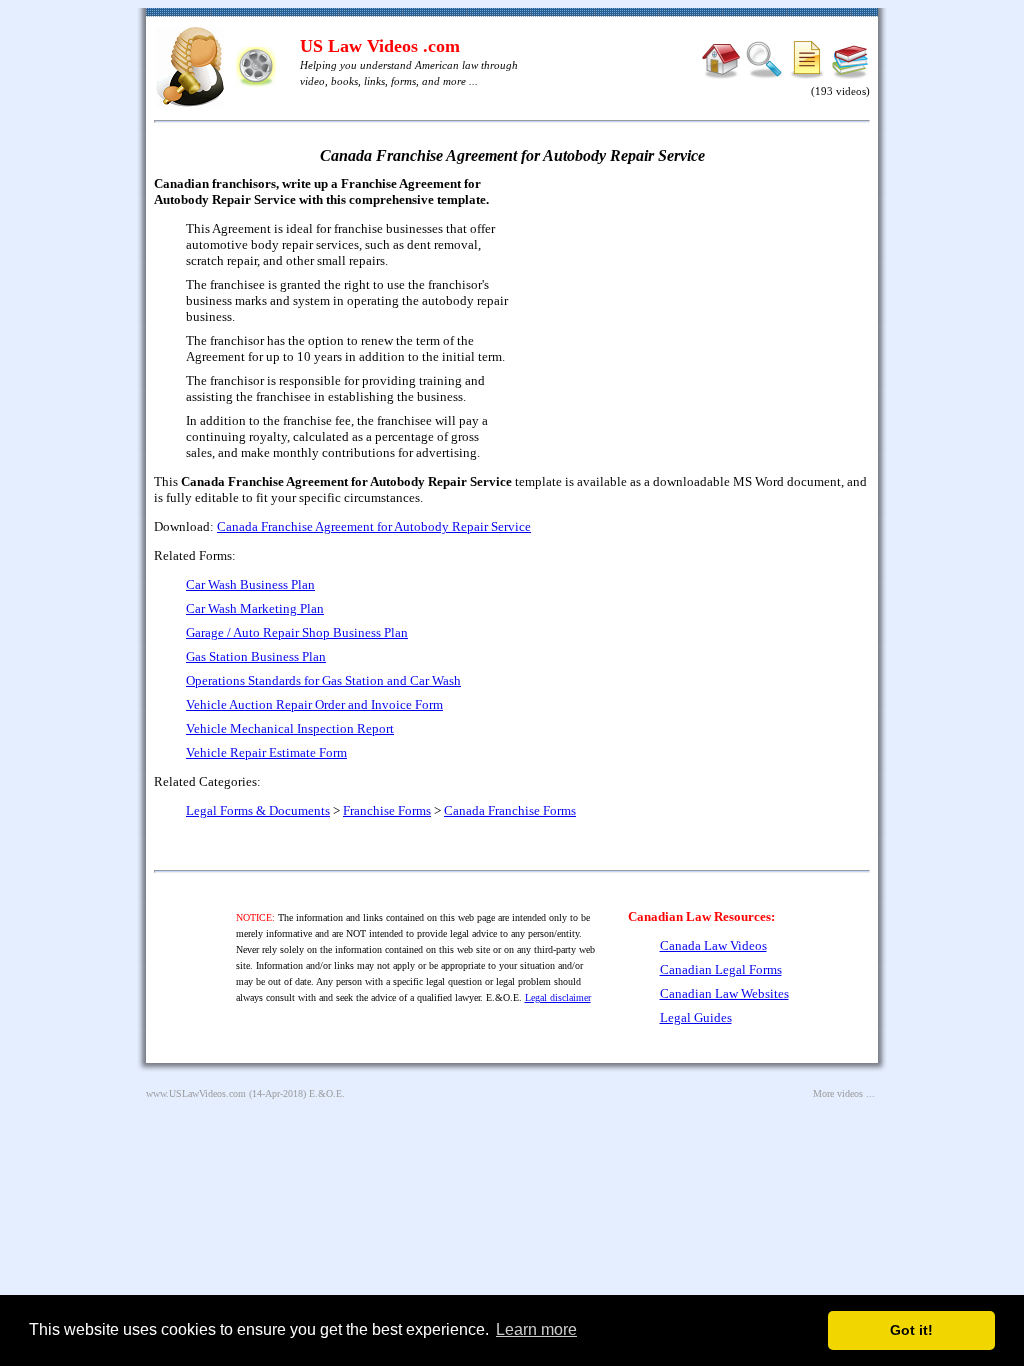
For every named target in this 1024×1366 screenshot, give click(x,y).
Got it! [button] (911, 1330)
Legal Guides (696, 1017)
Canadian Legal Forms (721, 969)
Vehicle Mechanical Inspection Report (290, 728)
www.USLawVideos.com (196, 1093)
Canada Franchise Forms (510, 810)
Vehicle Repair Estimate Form (266, 752)
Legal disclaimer (558, 997)
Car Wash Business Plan (250, 584)
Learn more (536, 1329)
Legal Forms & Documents (258, 810)
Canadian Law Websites (724, 993)
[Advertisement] (698, 320)
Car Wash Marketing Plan (255, 608)
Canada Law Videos (713, 945)
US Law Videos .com (380, 46)
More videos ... (844, 1093)
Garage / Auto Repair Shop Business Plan (297, 632)
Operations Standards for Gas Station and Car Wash (323, 680)
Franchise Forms (387, 810)
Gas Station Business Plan (256, 656)
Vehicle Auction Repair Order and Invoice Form (314, 704)
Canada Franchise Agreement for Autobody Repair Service (374, 526)
